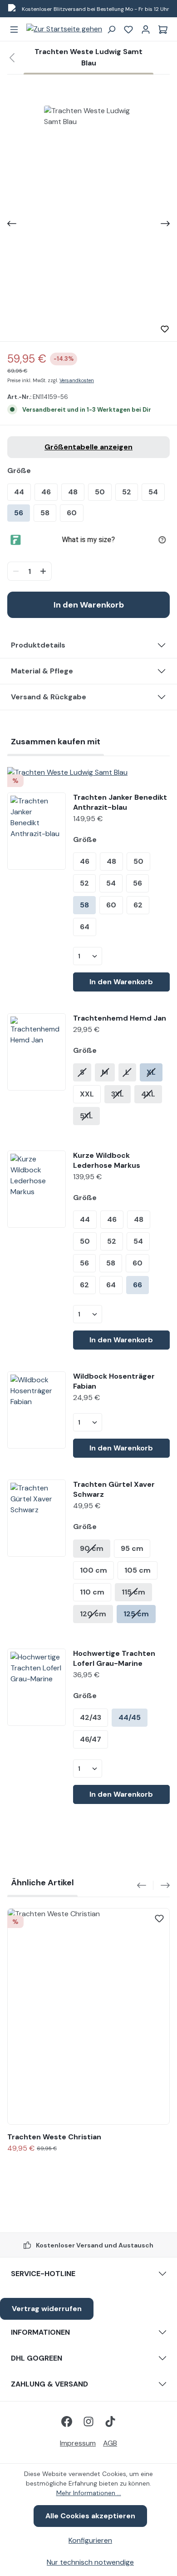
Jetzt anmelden (133, 1322)
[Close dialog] (171, 1244)
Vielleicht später (133, 1336)
